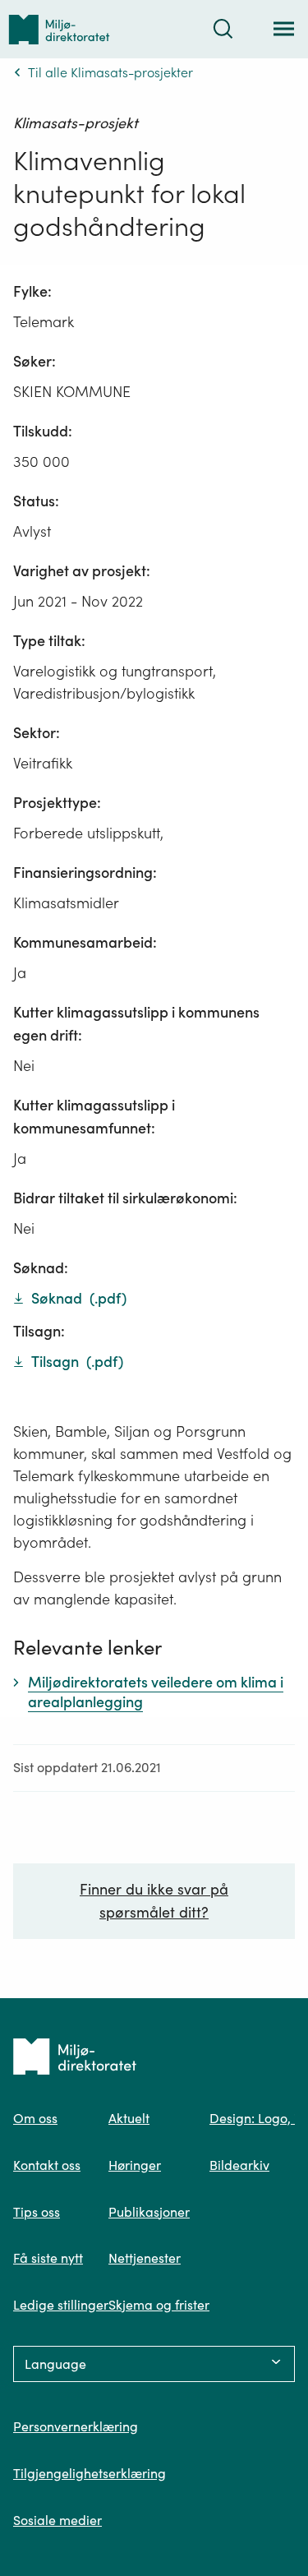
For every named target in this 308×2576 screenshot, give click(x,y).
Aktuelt (129, 2118)
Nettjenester (145, 2258)
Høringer (135, 2165)
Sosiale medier (57, 2520)
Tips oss (37, 2212)
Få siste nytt (48, 2258)
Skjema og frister (159, 2305)
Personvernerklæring (76, 2426)
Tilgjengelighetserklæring (90, 2473)
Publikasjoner (149, 2212)
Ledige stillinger (61, 2305)
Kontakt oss (47, 2165)
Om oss (35, 2118)
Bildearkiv (239, 2165)
